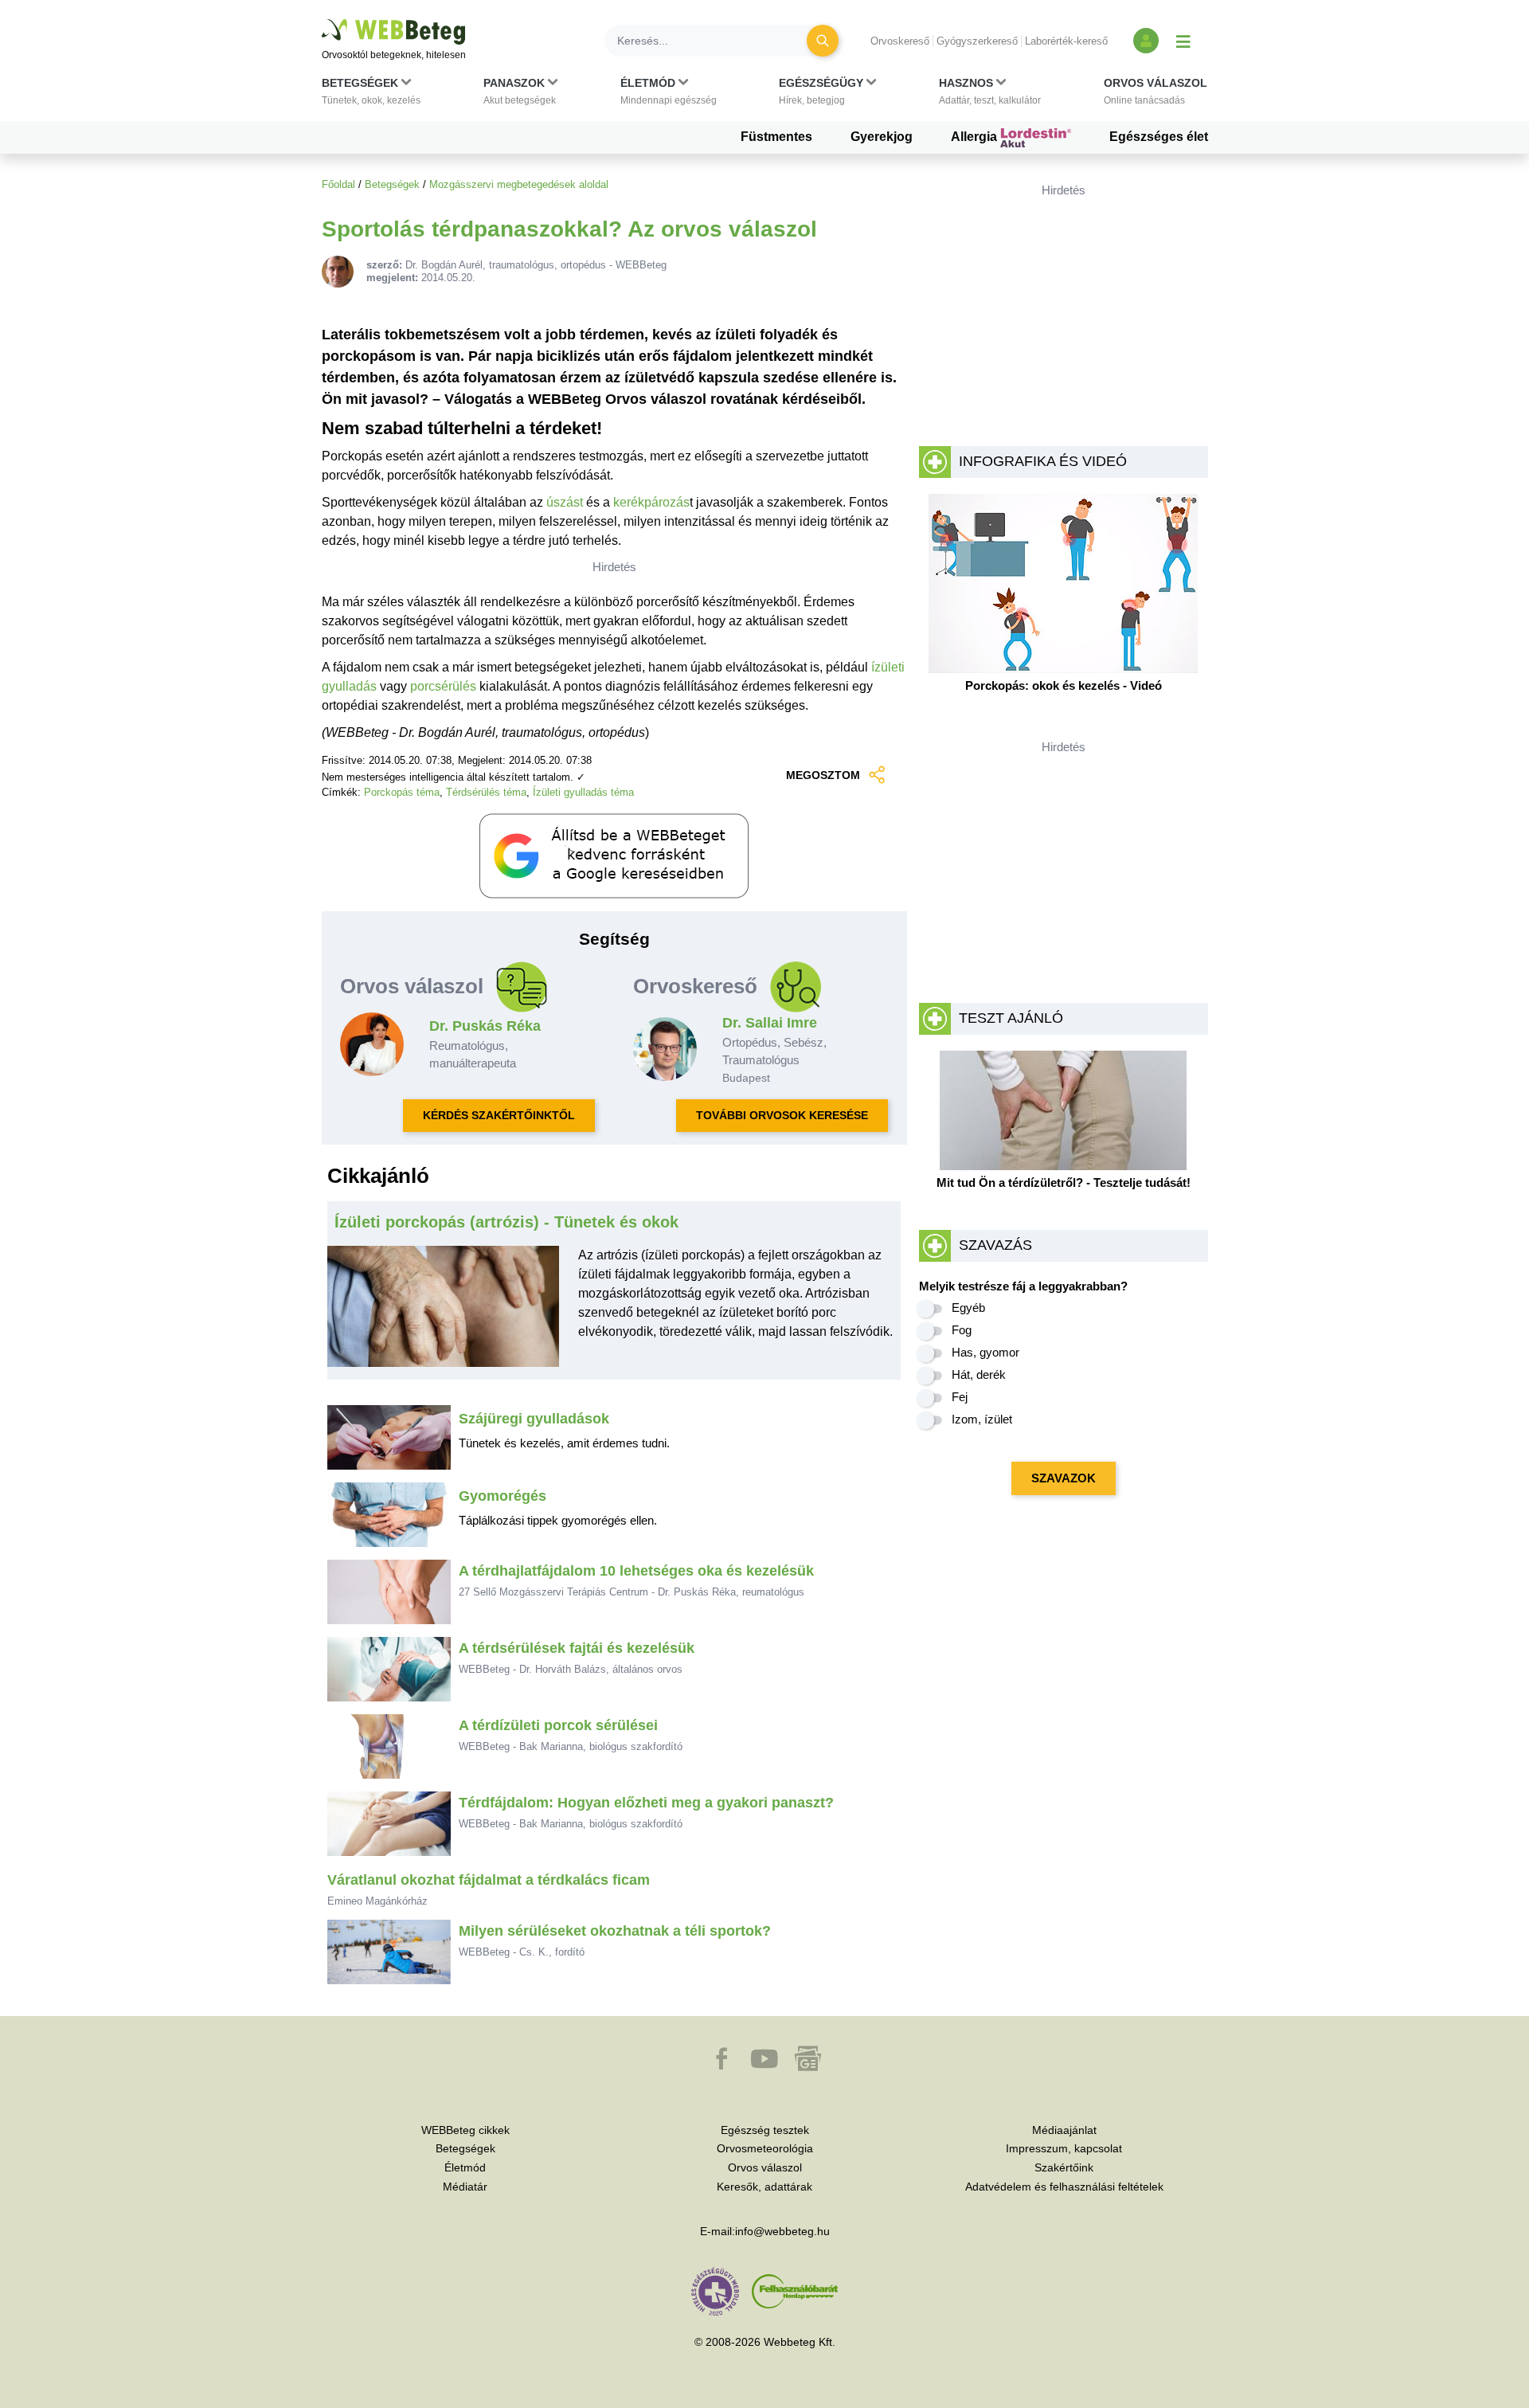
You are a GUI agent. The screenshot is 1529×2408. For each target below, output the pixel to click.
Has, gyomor (985, 1352)
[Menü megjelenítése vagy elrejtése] (1183, 41)
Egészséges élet (1159, 137)
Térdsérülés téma (486, 792)
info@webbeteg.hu (782, 2231)
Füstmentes (776, 137)
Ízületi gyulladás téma (583, 792)
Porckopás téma (402, 792)
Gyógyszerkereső (977, 41)
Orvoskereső (900, 41)
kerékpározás (651, 502)
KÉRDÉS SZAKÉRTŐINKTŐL (499, 1115)
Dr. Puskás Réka (485, 1026)
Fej (960, 1397)
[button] (371, 95)
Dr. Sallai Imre (770, 1023)
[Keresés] (823, 41)
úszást (565, 502)
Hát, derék (979, 1374)
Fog (962, 1330)
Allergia (976, 137)
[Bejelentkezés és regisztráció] (1146, 41)
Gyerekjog (882, 137)
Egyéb (968, 1308)
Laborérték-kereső (1066, 41)
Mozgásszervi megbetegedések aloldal (519, 184)
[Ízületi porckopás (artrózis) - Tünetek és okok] (444, 1313)
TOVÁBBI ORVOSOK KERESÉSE (782, 1115)
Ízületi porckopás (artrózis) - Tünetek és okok (506, 1222)
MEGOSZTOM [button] (823, 775)
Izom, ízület (982, 1419)
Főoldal (338, 184)
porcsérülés (443, 686)
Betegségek (392, 184)
